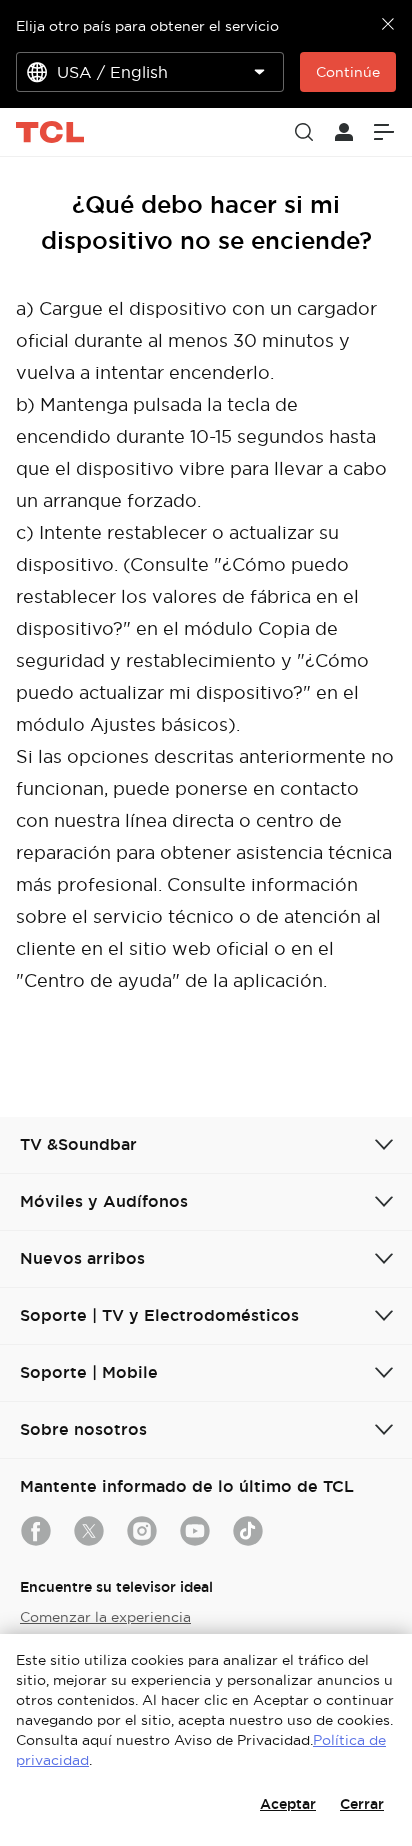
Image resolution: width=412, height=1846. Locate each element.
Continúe (348, 72)
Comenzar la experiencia (105, 1617)
